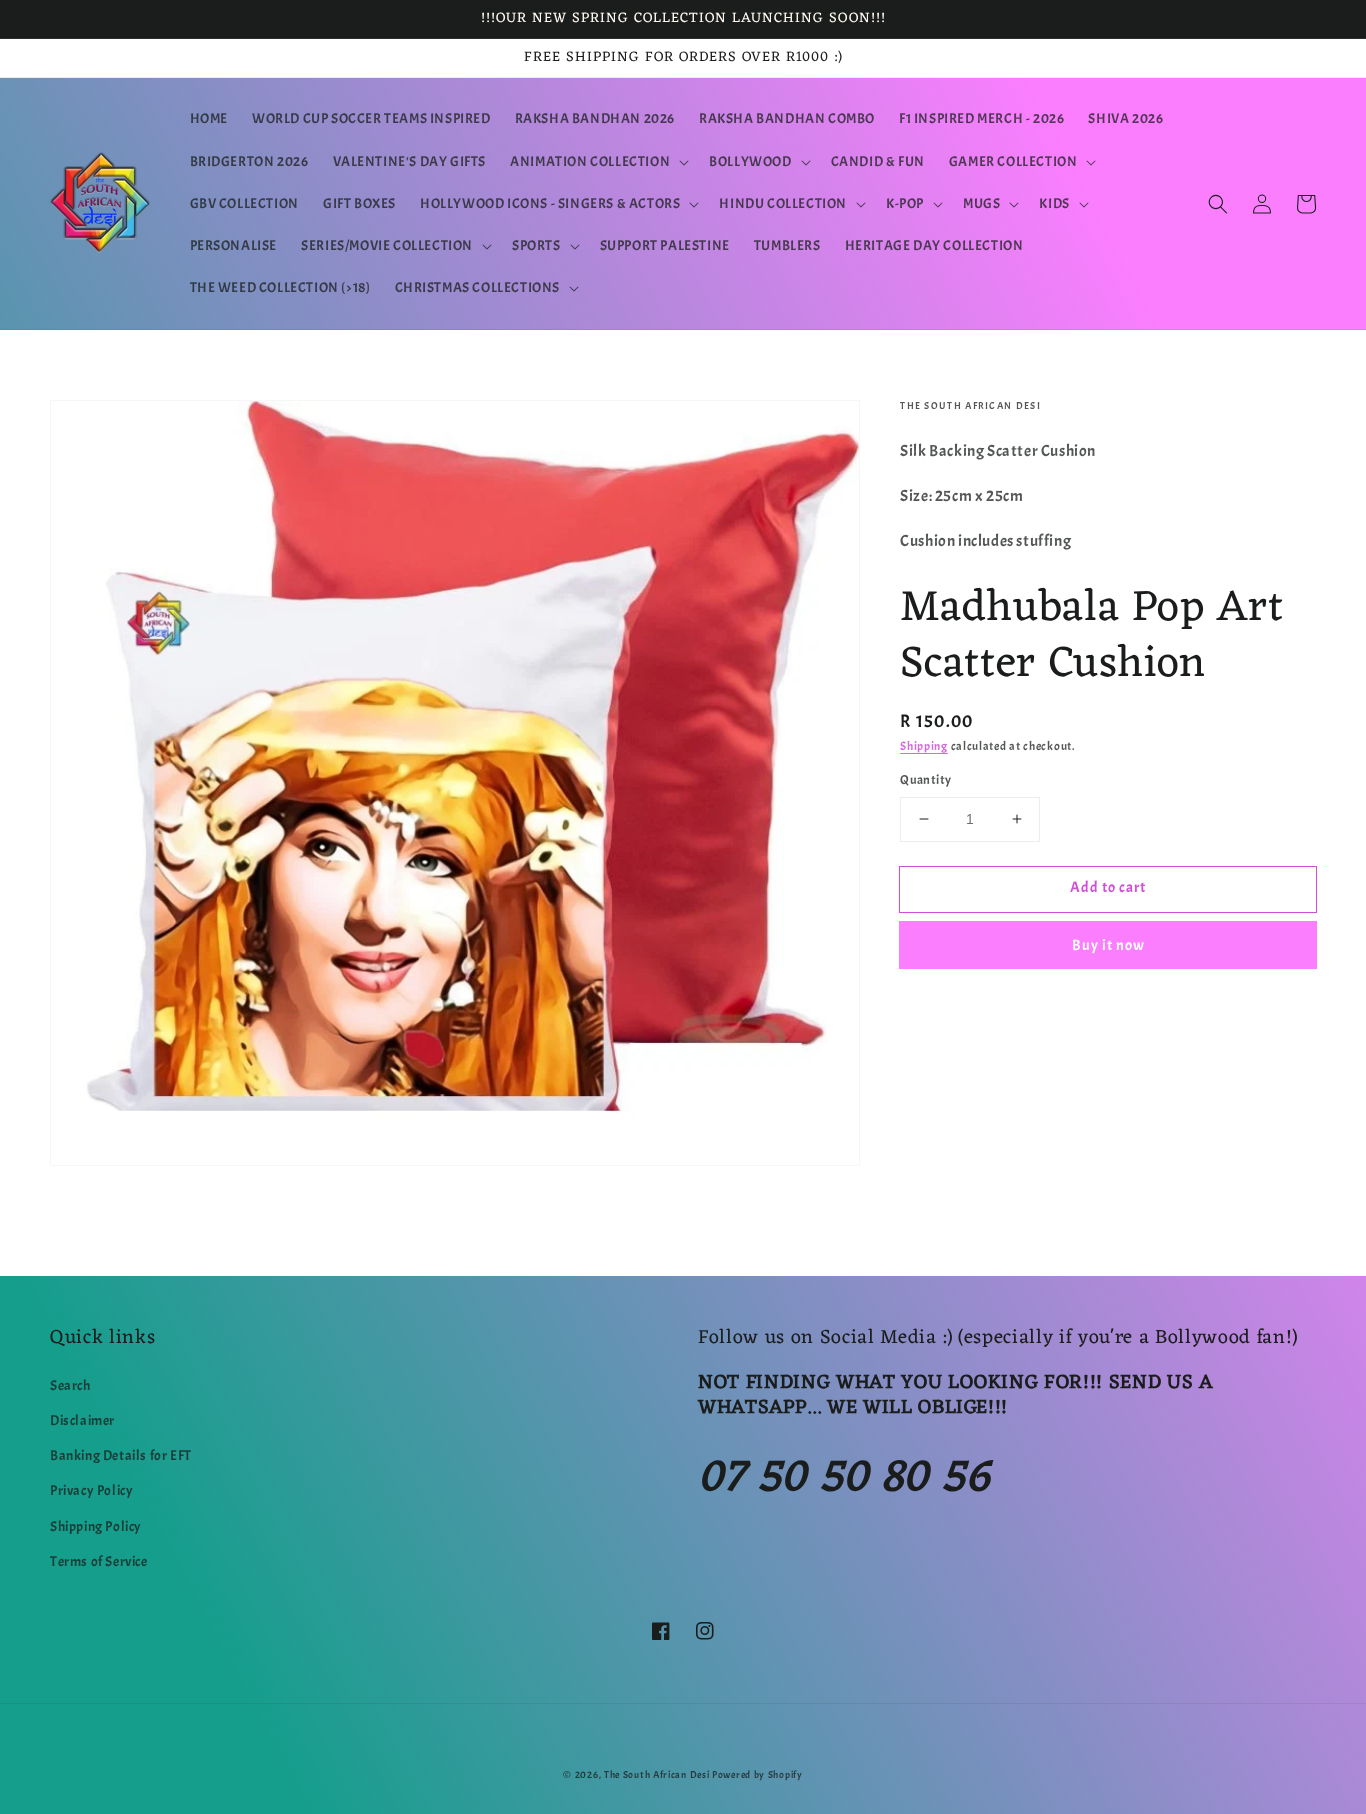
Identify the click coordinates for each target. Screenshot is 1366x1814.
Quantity (925, 780)
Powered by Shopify (757, 1774)
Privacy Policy (91, 1490)
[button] (597, 162)
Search (70, 1385)
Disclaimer (82, 1420)
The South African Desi (656, 1774)
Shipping (924, 746)
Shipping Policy (96, 1526)
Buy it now (1108, 945)
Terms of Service (99, 1561)
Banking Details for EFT (121, 1455)
